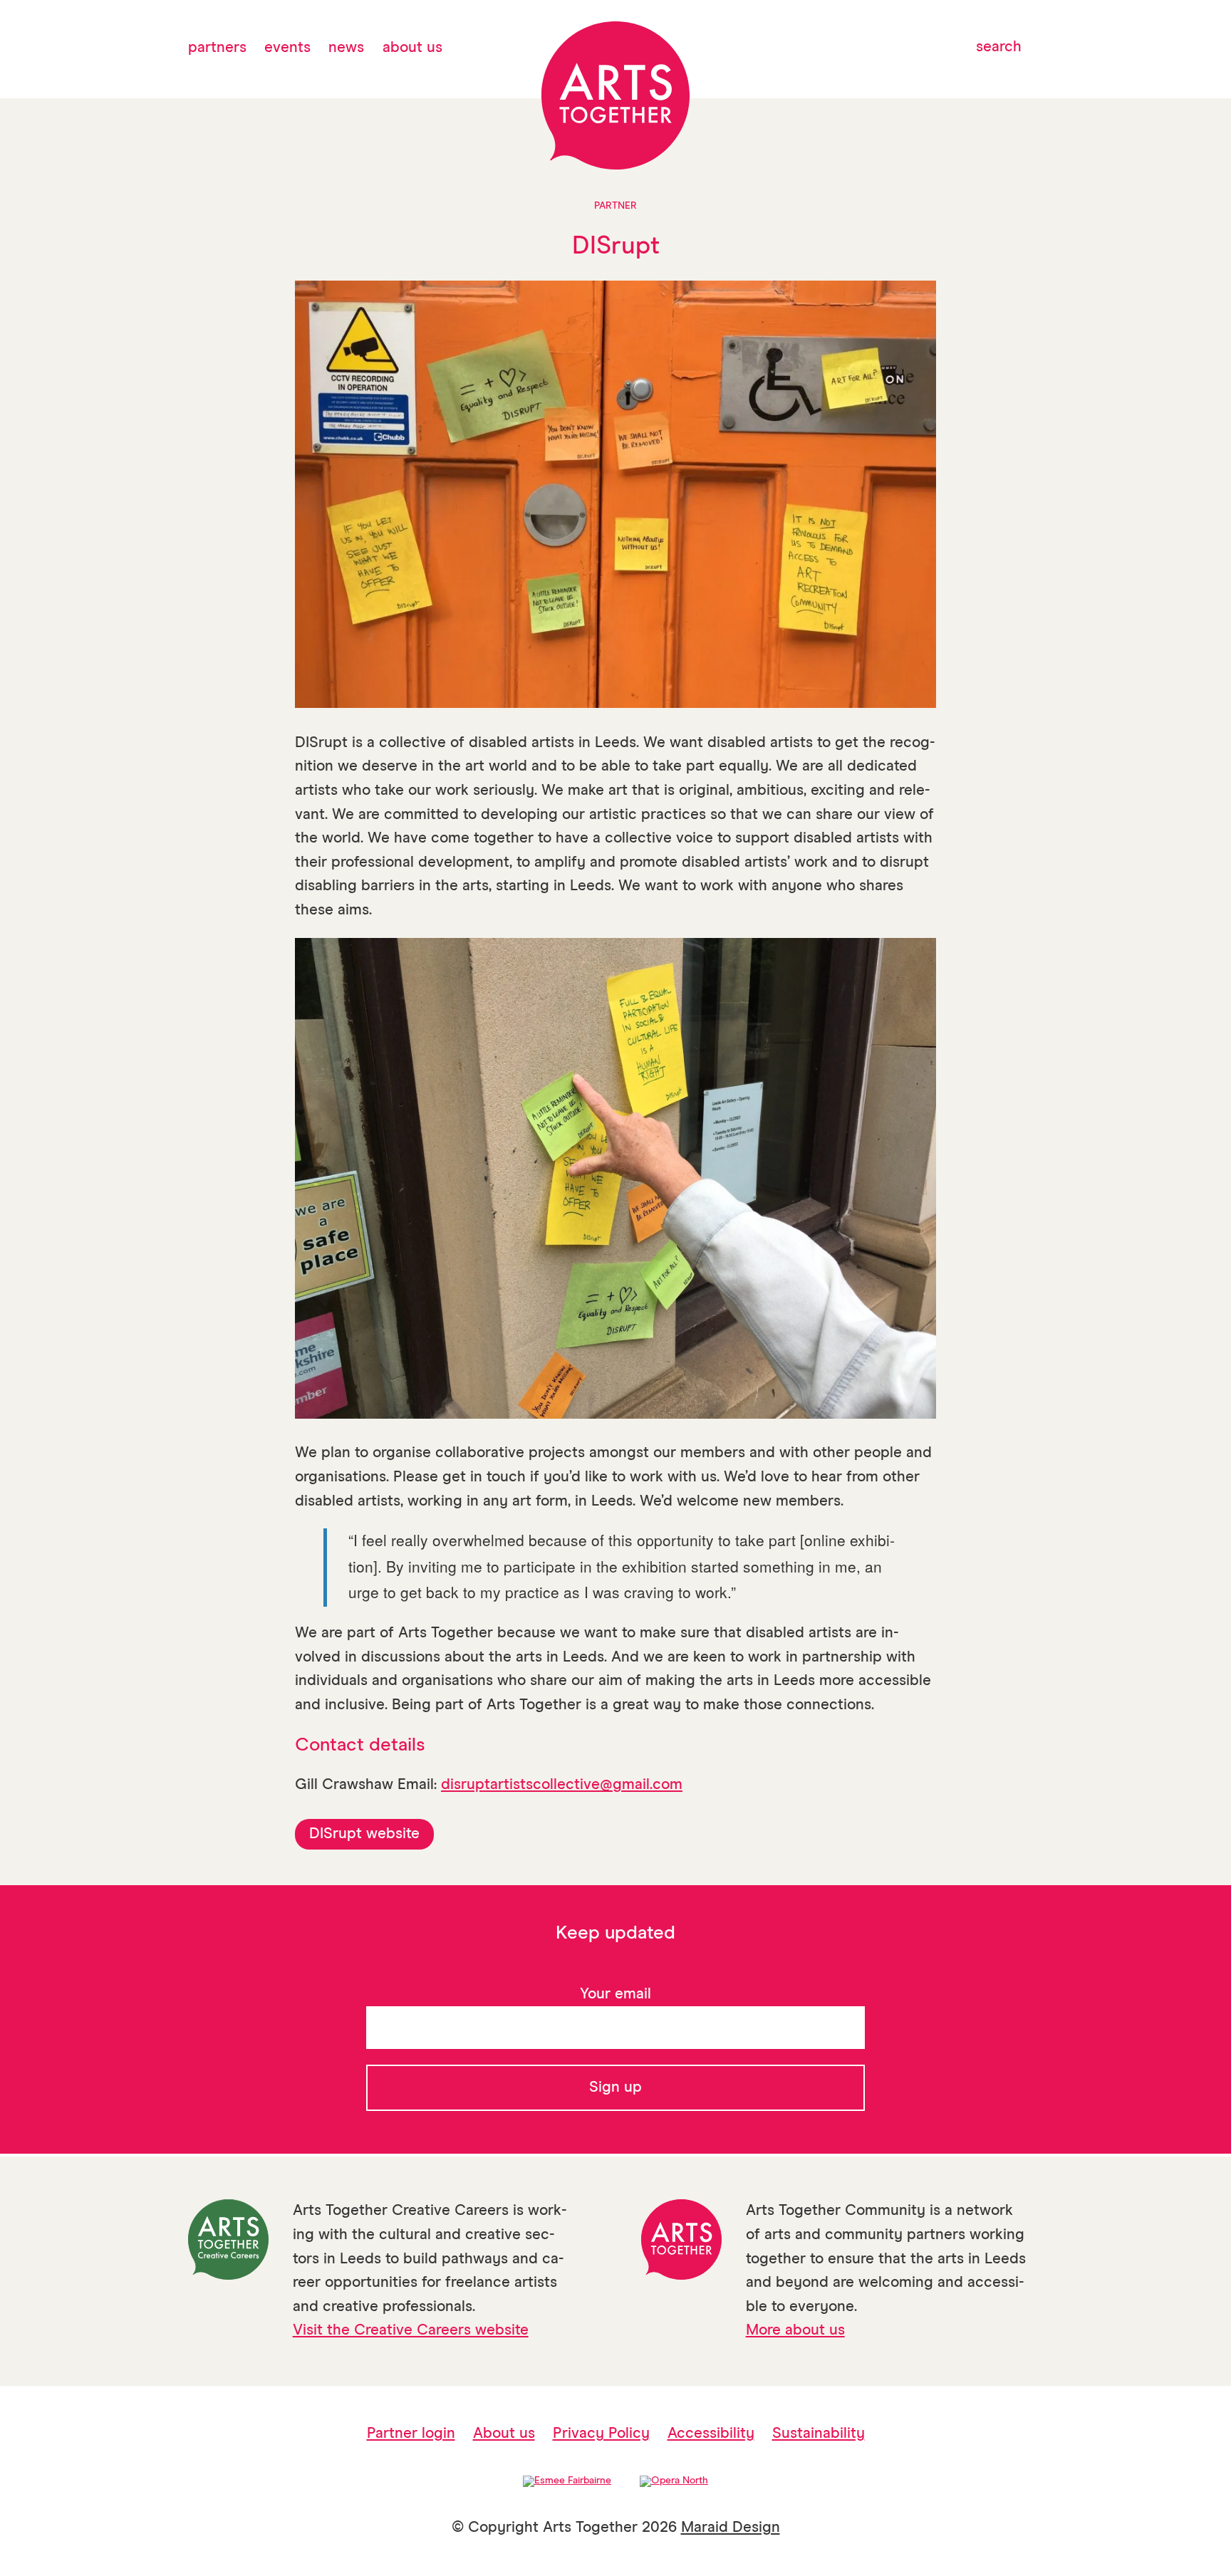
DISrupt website (364, 1834)
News (346, 48)
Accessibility (711, 2434)
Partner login (411, 2434)
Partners (217, 48)
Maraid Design (731, 2528)
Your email (615, 1994)
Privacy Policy (601, 2434)
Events (287, 48)
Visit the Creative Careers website (411, 2331)
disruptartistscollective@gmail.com (562, 1785)
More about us (795, 2331)
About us (412, 48)
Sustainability (819, 2434)
